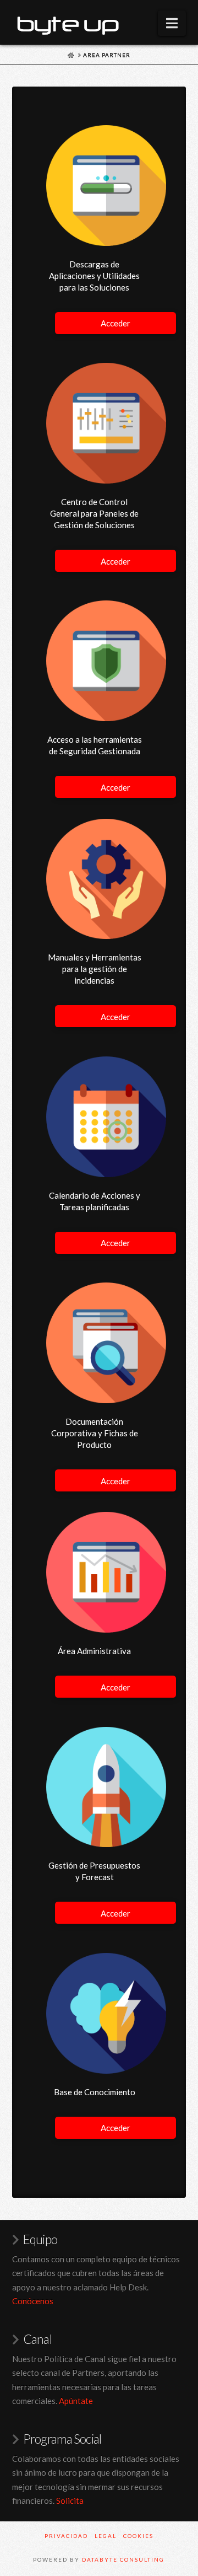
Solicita (70, 2500)
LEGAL (106, 2536)
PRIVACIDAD (66, 2536)
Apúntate (76, 2401)
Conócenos (33, 2301)
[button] (172, 23)
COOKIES (138, 2536)
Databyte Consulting (123, 2559)
